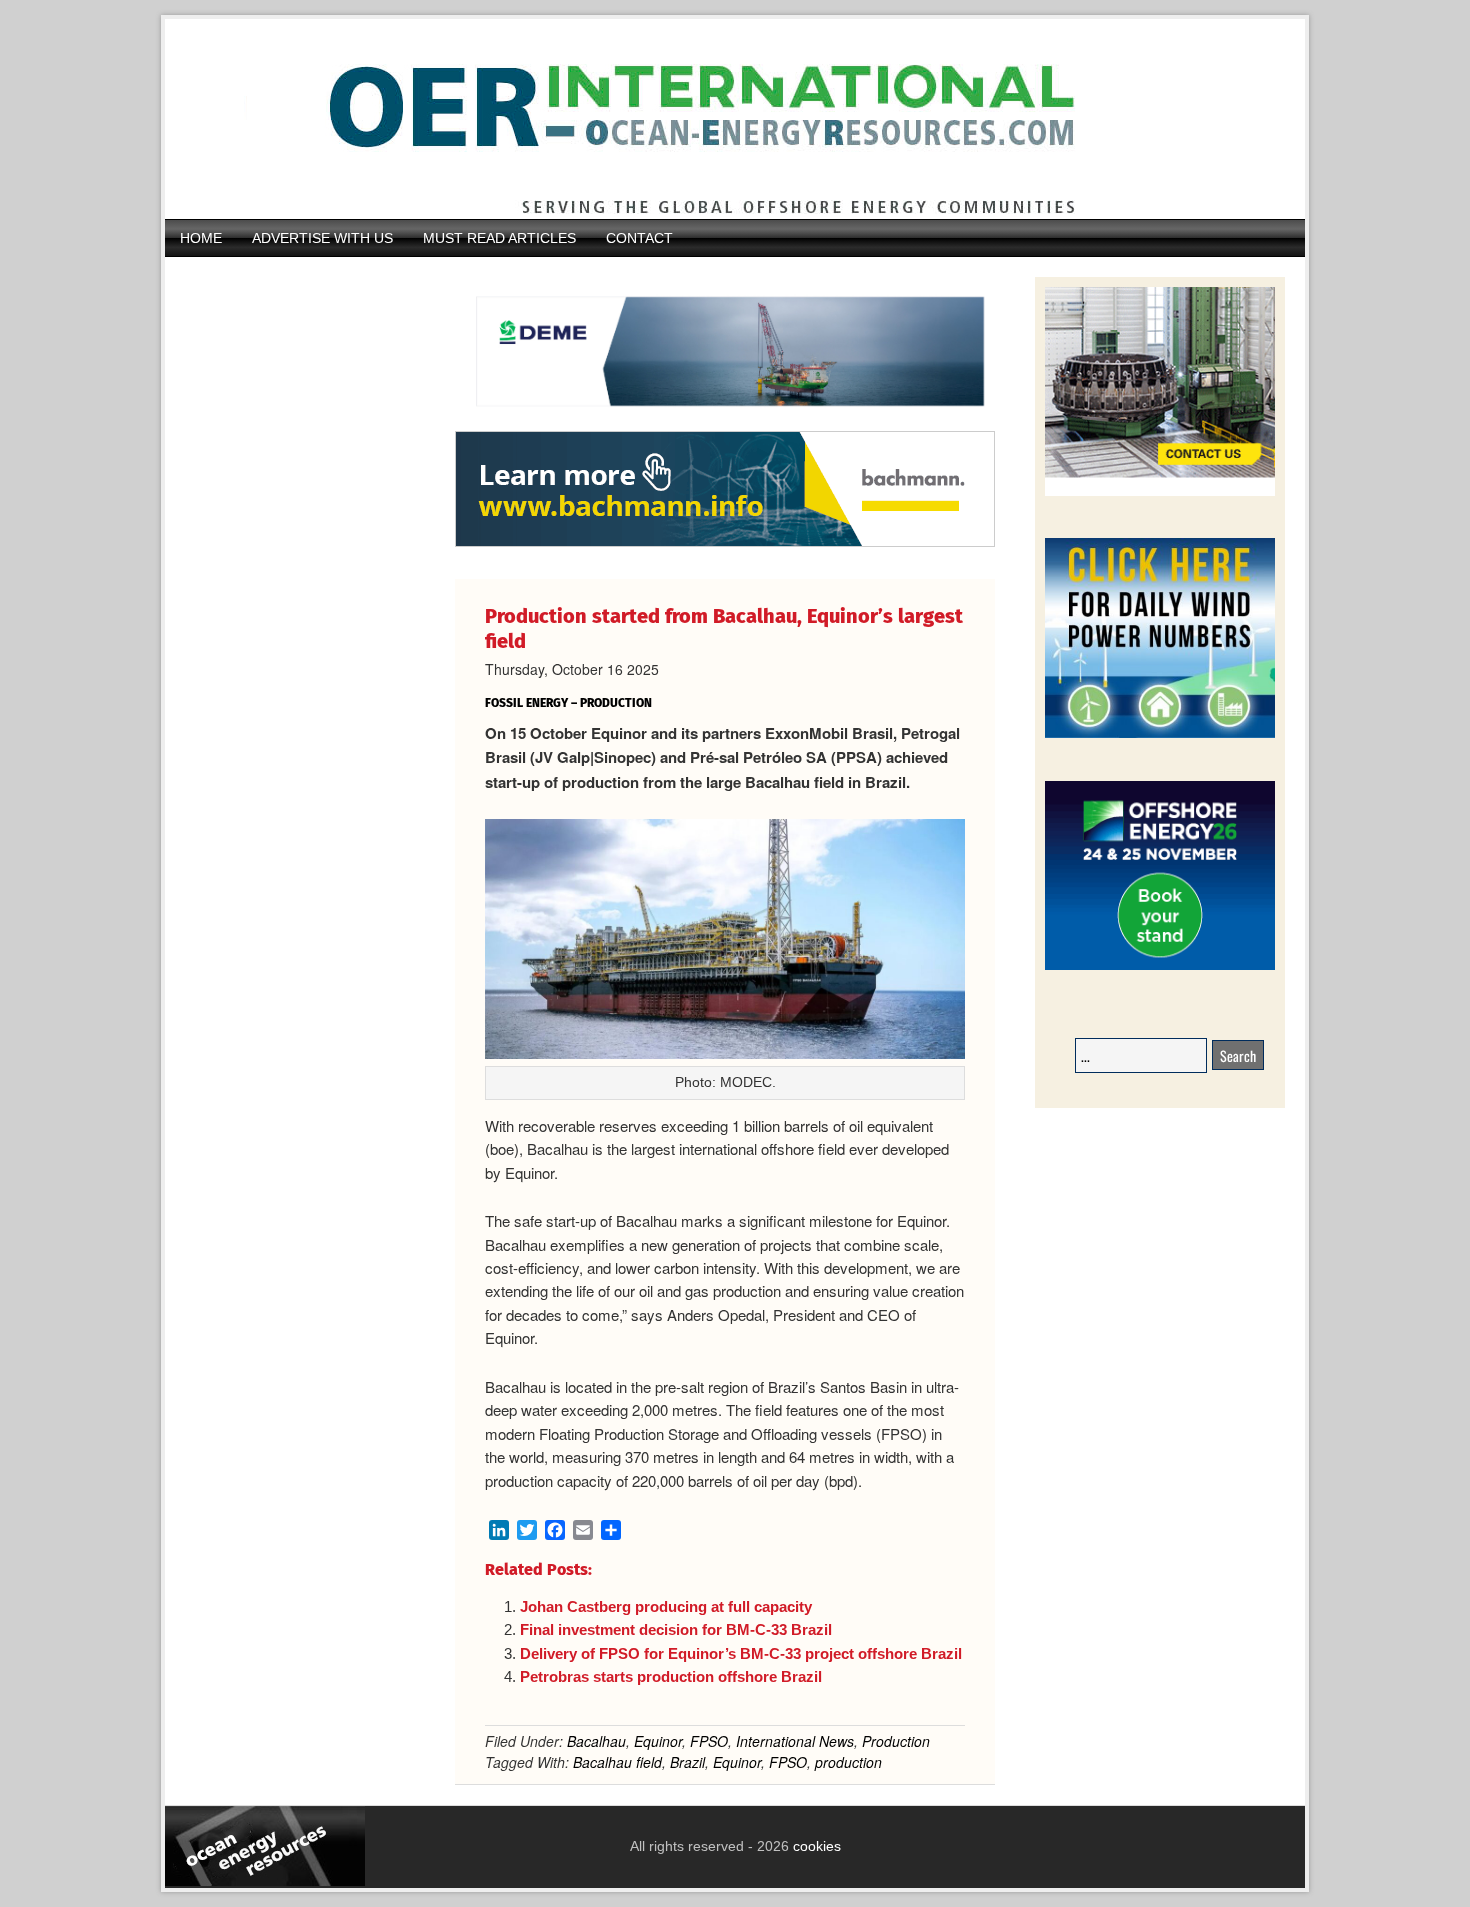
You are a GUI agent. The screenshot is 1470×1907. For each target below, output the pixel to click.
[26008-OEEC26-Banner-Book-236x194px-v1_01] (1160, 966)
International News (795, 1741)
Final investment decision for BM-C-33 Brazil (676, 1629)
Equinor (658, 1741)
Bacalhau (596, 1741)
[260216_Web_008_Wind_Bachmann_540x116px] (725, 544)
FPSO (709, 1741)
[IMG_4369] (725, 421)
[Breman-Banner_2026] (1160, 492)
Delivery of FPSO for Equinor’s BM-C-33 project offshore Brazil (741, 1653)
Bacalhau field (617, 1762)
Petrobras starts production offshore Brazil (671, 1676)
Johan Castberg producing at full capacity (666, 1606)
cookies (815, 1846)
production (848, 1762)
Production (896, 1741)
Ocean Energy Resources (720, 119)
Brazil (687, 1762)
